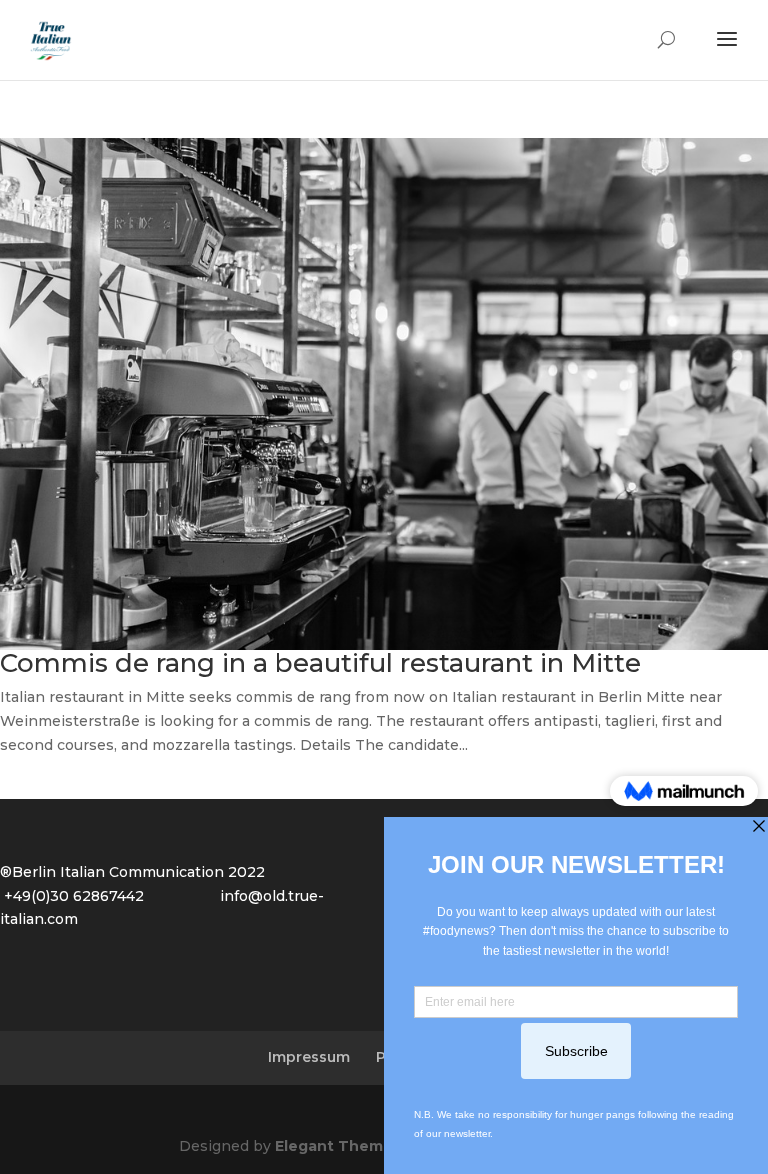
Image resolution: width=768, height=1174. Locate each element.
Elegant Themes (338, 1146)
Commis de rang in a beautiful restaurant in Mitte (320, 663)
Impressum (309, 1057)
